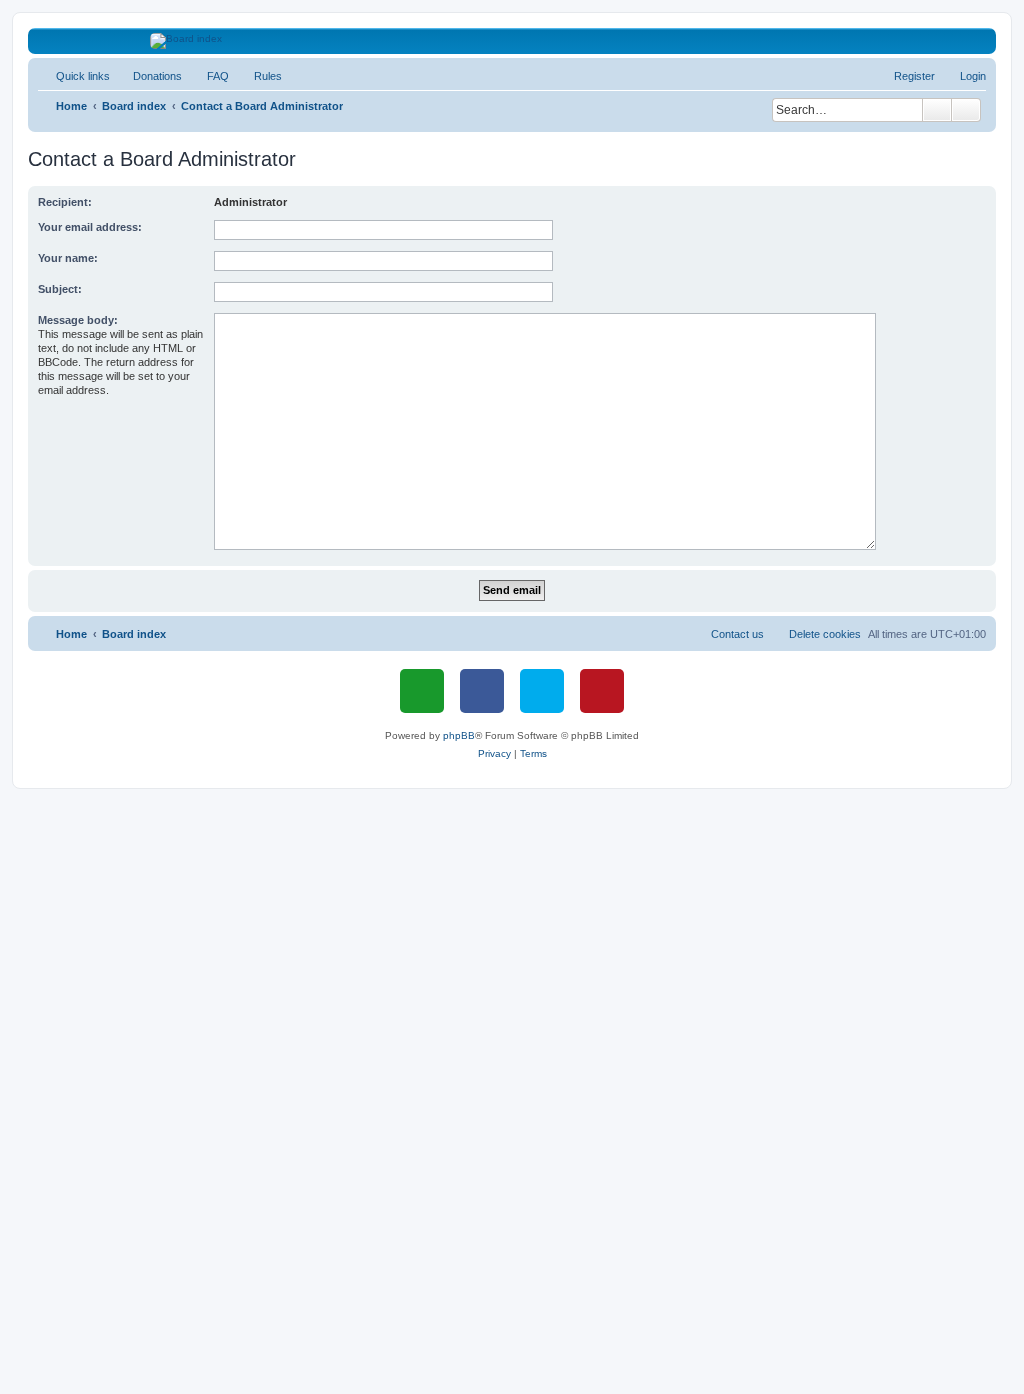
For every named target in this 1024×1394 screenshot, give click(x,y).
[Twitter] (542, 691)
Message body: (78, 320)
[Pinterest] (602, 691)
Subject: (60, 289)
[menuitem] (148, 76)
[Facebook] (482, 691)
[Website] (422, 691)
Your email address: (90, 227)
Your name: (68, 258)
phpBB (459, 735)
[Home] (512, 41)
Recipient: (65, 202)
